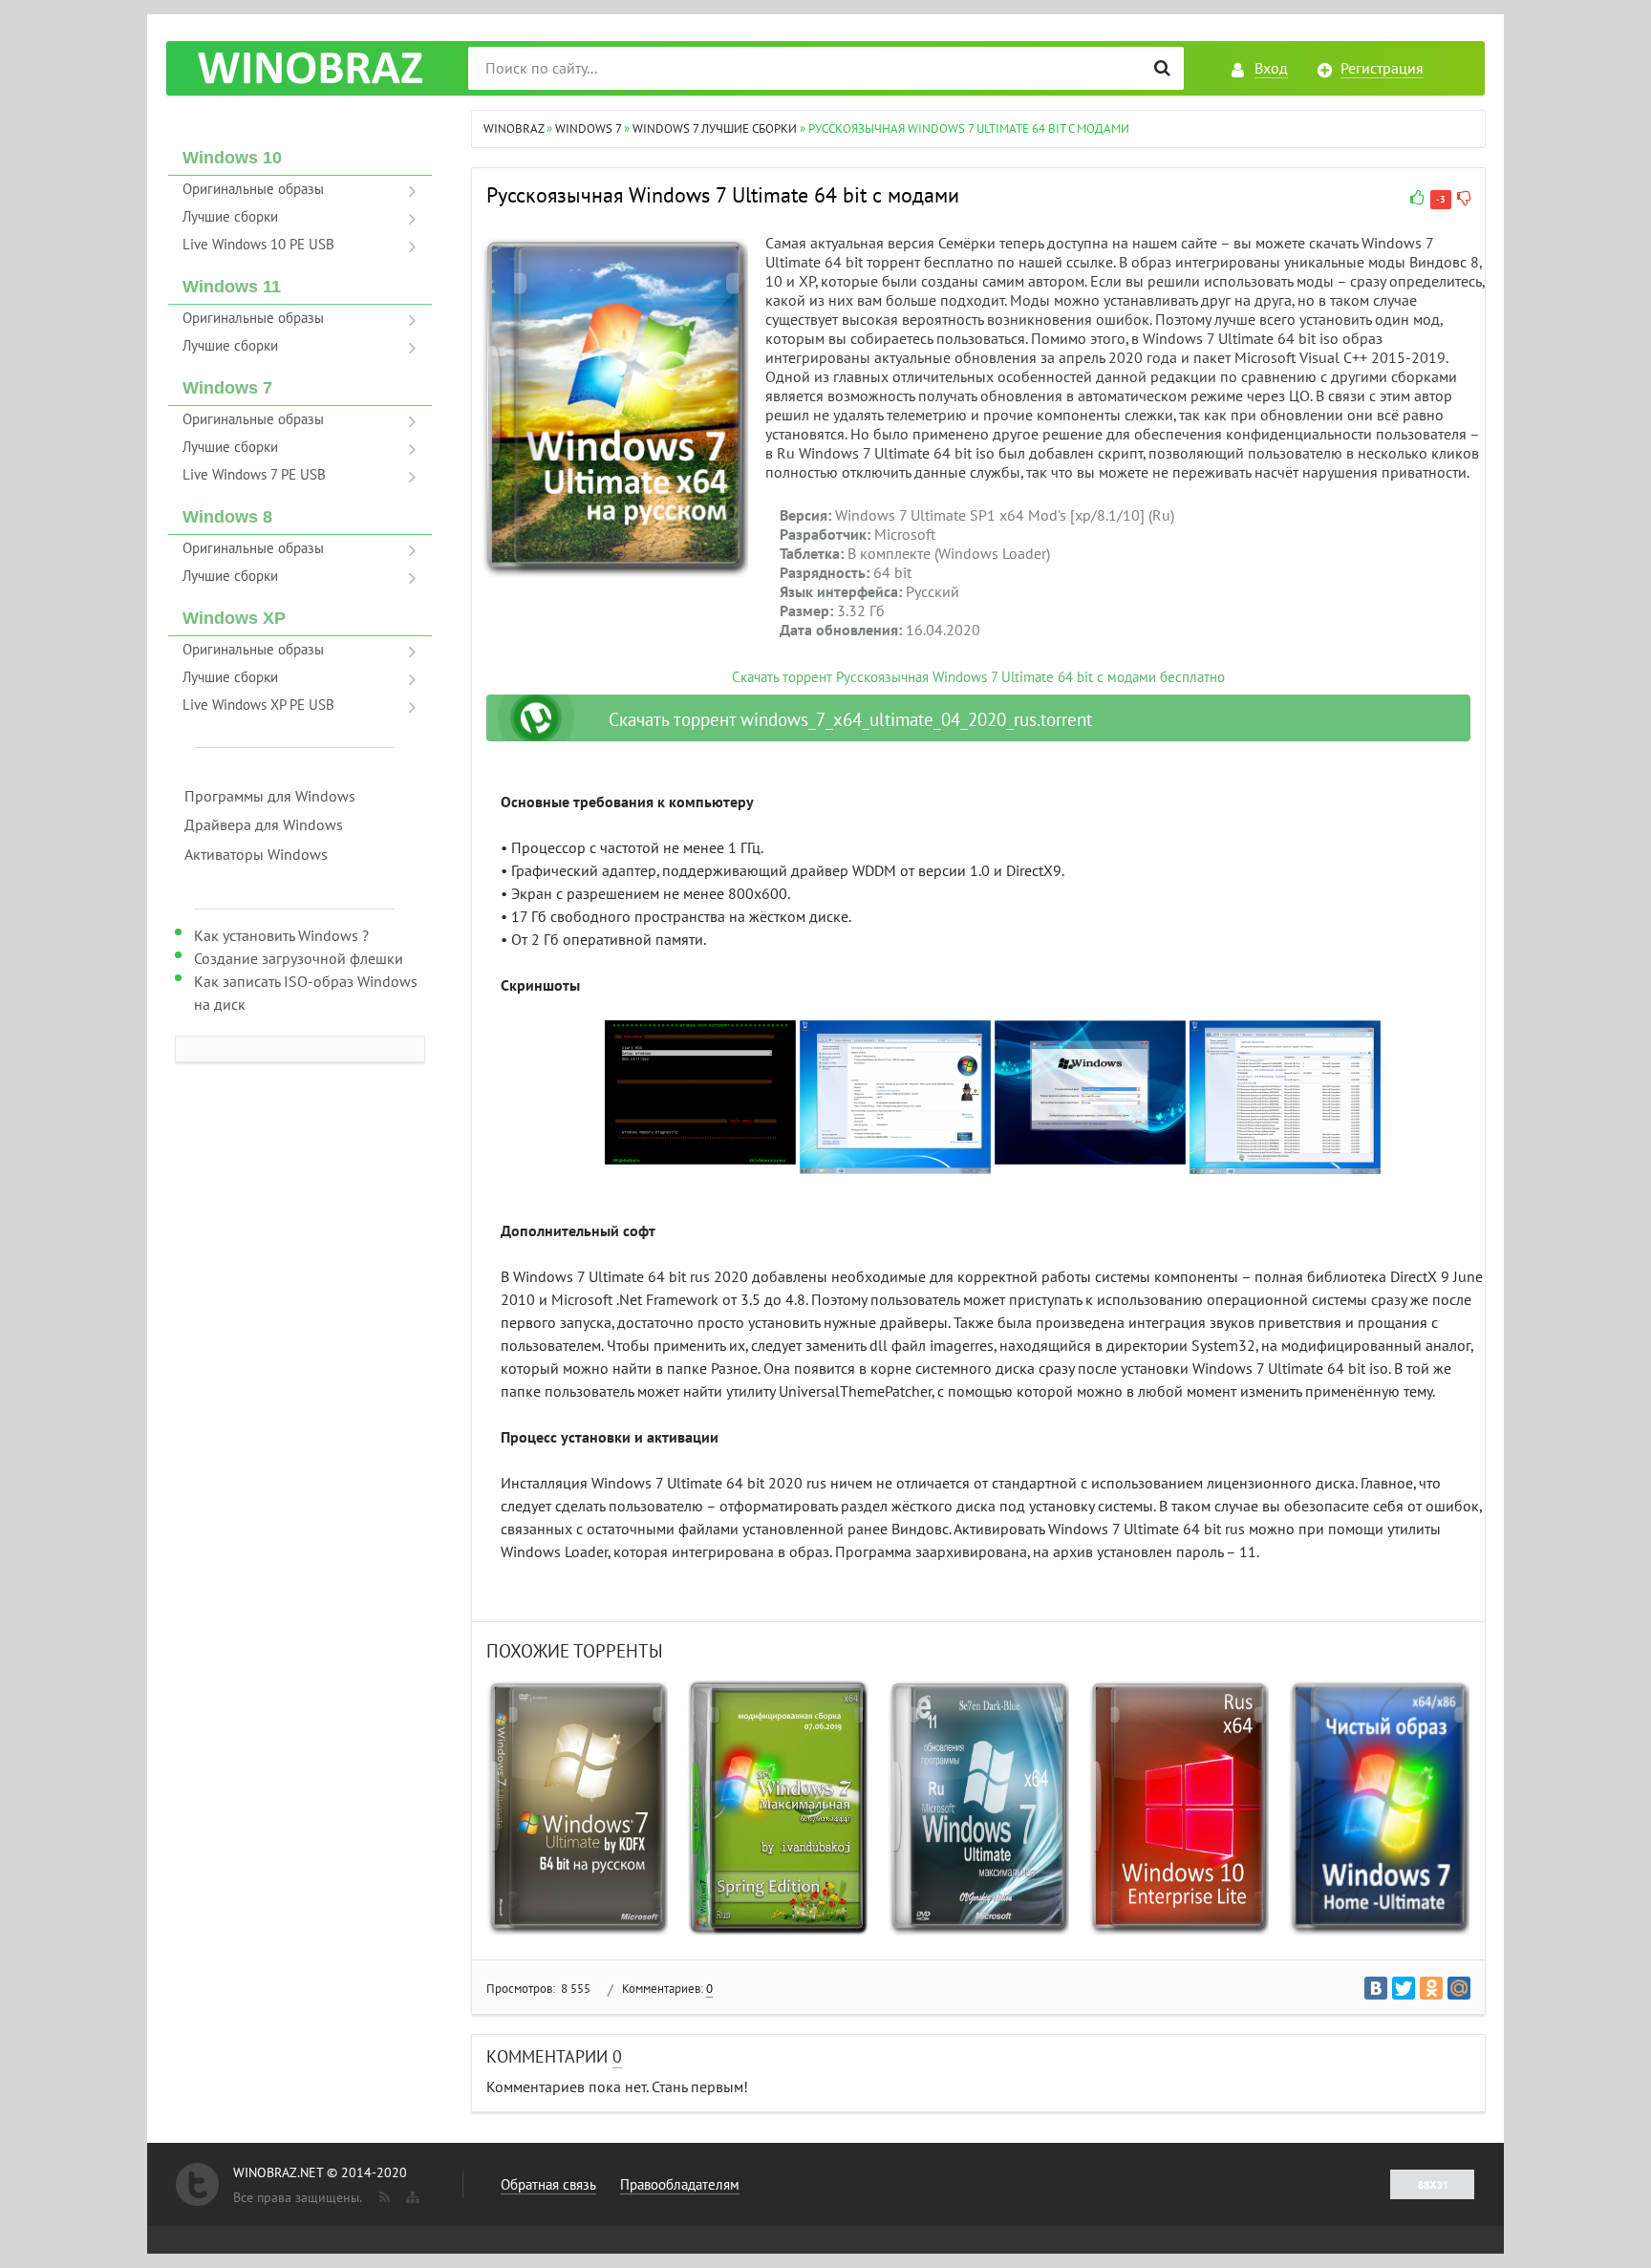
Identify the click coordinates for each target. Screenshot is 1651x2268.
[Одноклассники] (1431, 1988)
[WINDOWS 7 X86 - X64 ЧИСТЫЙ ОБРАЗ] (1379, 1808)
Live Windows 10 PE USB (258, 245)
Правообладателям (680, 2185)
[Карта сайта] (411, 2193)
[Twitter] (1404, 1988)
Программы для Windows (270, 797)
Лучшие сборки (230, 217)
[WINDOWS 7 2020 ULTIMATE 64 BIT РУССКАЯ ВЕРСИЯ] (978, 1808)
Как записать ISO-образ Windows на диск (306, 994)
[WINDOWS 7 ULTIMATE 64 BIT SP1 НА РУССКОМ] (577, 1808)
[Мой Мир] (1459, 1988)
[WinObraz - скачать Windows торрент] (310, 68)
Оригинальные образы (253, 189)
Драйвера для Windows (264, 825)
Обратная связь (548, 2185)
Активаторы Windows (256, 855)
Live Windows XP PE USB (258, 705)
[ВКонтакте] (1376, 1988)
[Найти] (1162, 68)
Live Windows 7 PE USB (254, 475)
